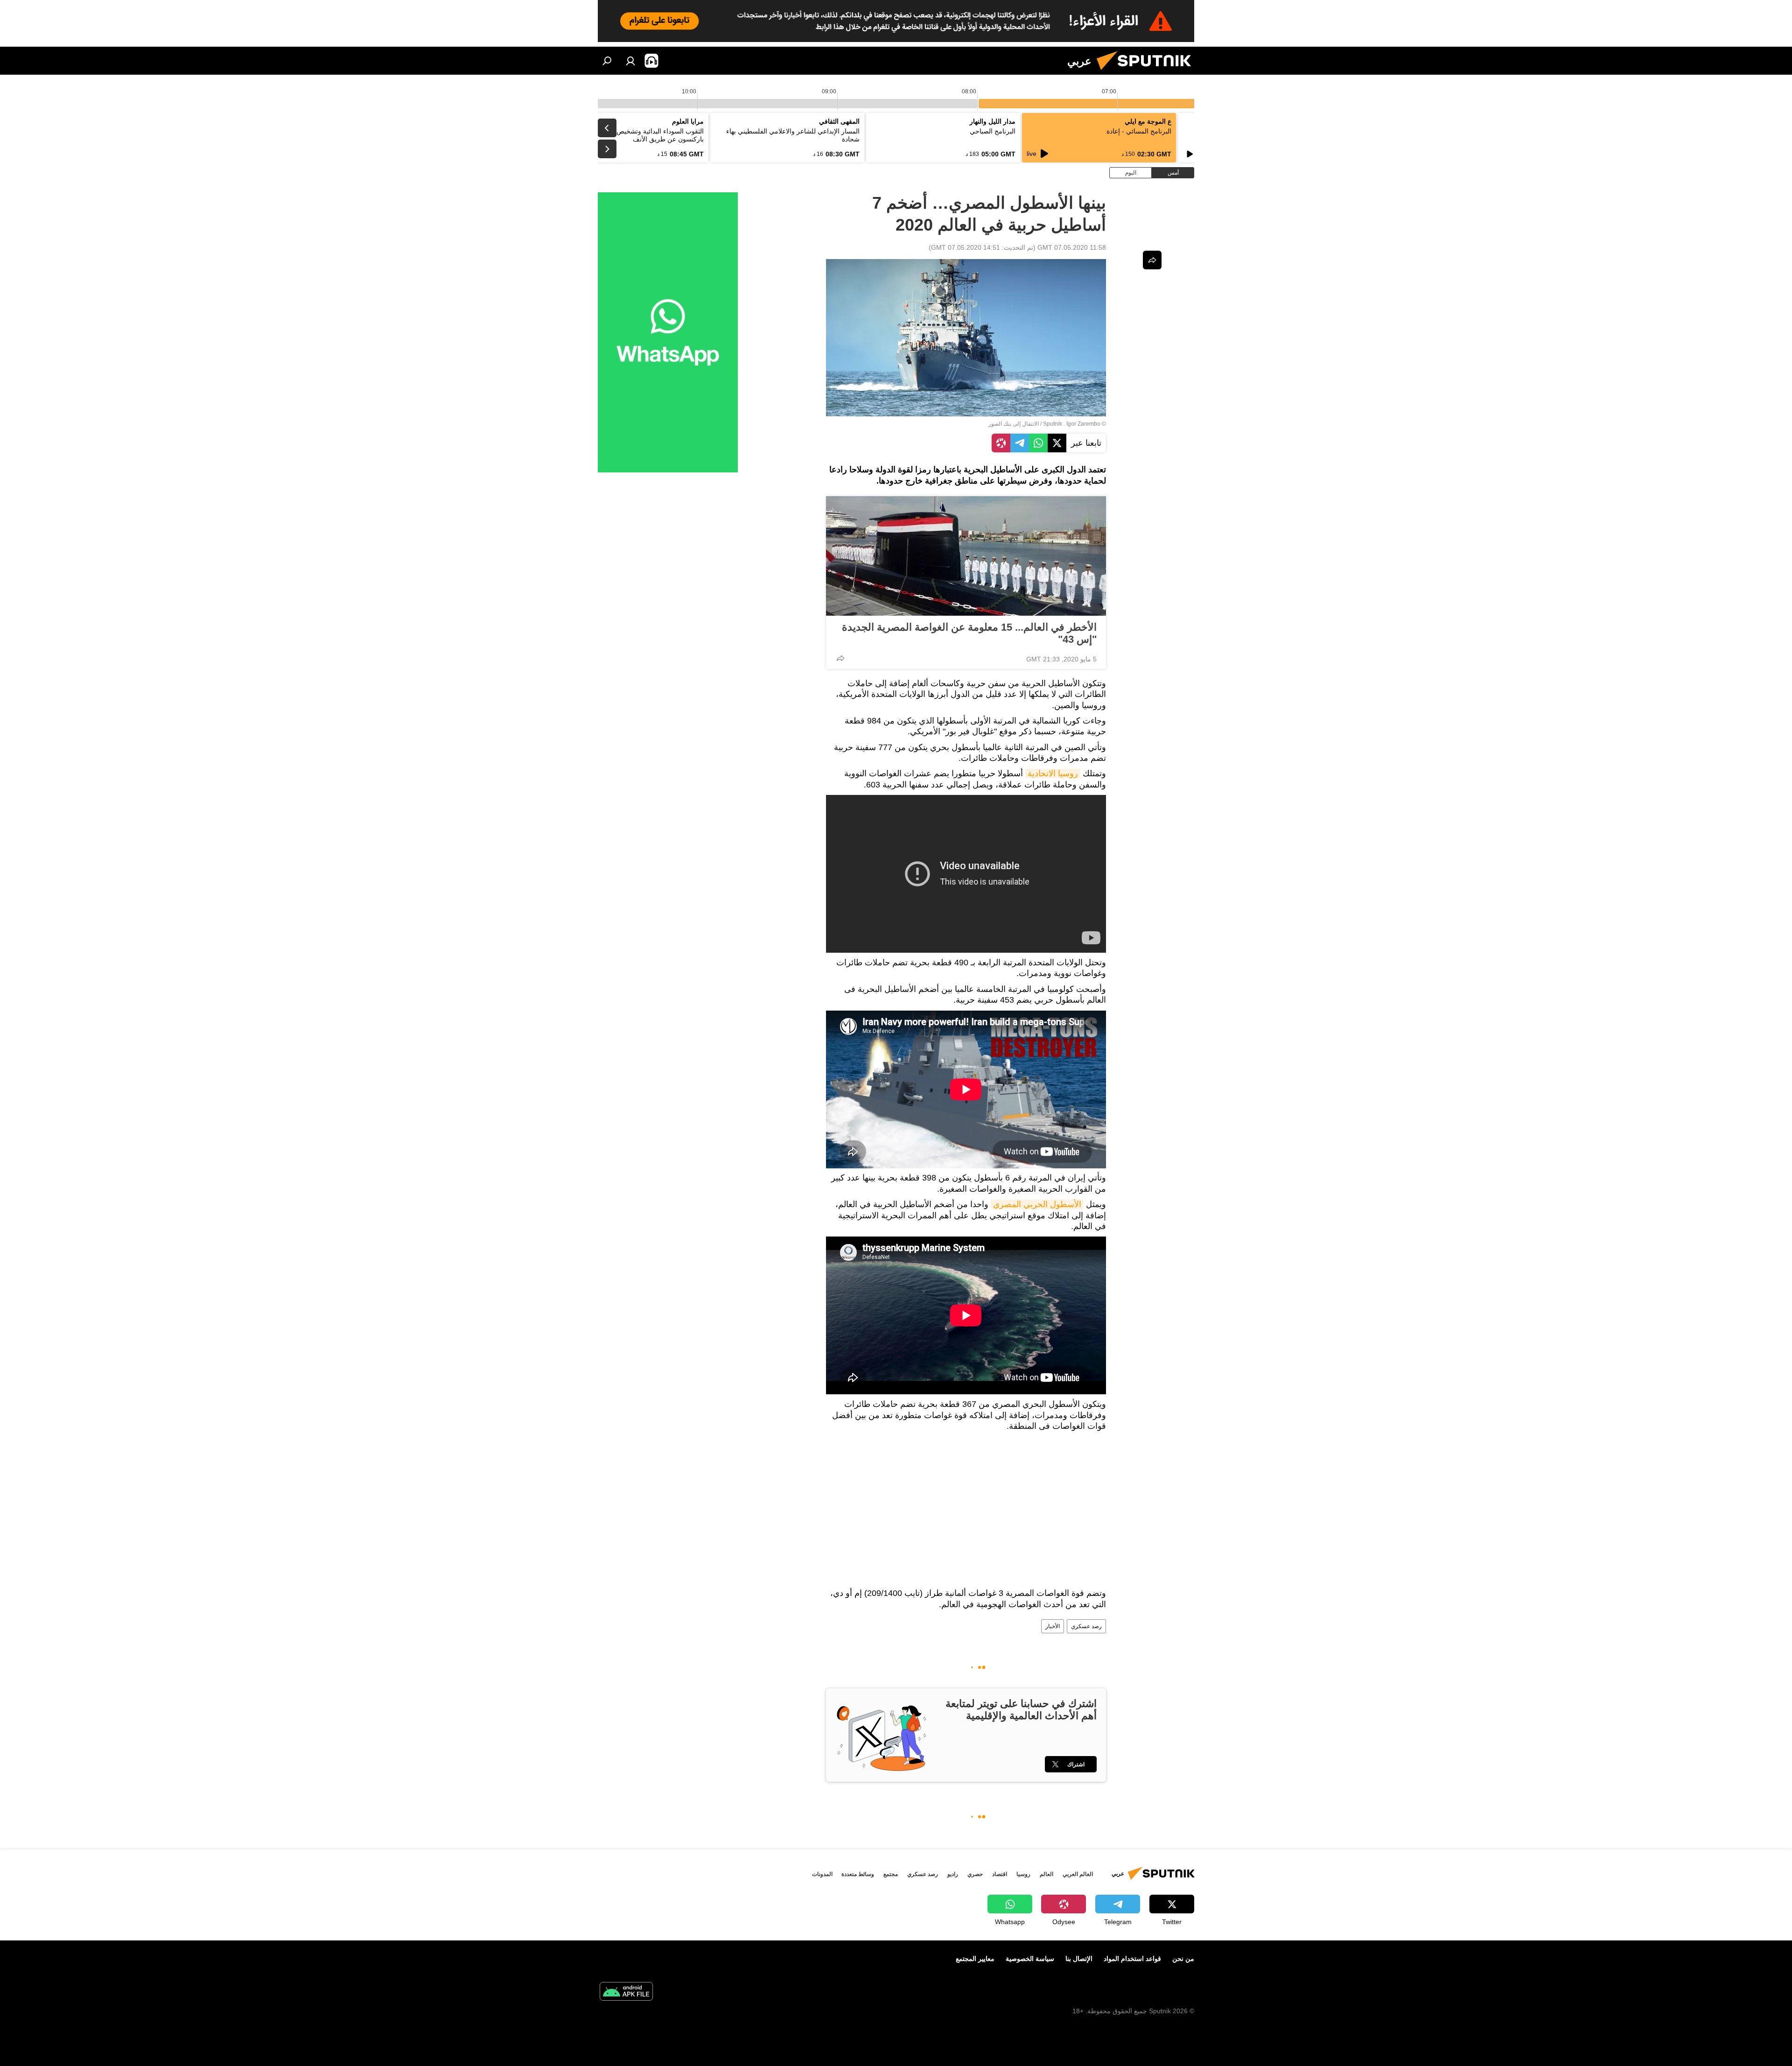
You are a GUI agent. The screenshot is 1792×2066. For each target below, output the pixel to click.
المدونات (822, 1874)
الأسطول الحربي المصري (1037, 1204)
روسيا (1023, 1874)
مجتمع (891, 1874)
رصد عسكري (1086, 1626)
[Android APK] (626, 1992)
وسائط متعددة (858, 1874)
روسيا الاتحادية (1053, 773)
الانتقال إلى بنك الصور (1014, 424)
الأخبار (1053, 1626)
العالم (1046, 1874)
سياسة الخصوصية (1030, 1959)
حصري (975, 1874)
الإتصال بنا (1079, 1959)
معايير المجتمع (975, 1959)
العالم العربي (1078, 1874)
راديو (953, 1874)
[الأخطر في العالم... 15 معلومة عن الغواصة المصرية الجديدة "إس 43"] (966, 556)
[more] (840, 658)
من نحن (1183, 1959)
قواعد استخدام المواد (1132, 1959)
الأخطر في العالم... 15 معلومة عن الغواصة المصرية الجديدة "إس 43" (969, 633)
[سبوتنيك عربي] (1148, 72)
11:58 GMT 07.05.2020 (1072, 247)
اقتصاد (1000, 1874)
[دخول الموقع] (630, 61)
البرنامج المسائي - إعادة (1139, 131)
